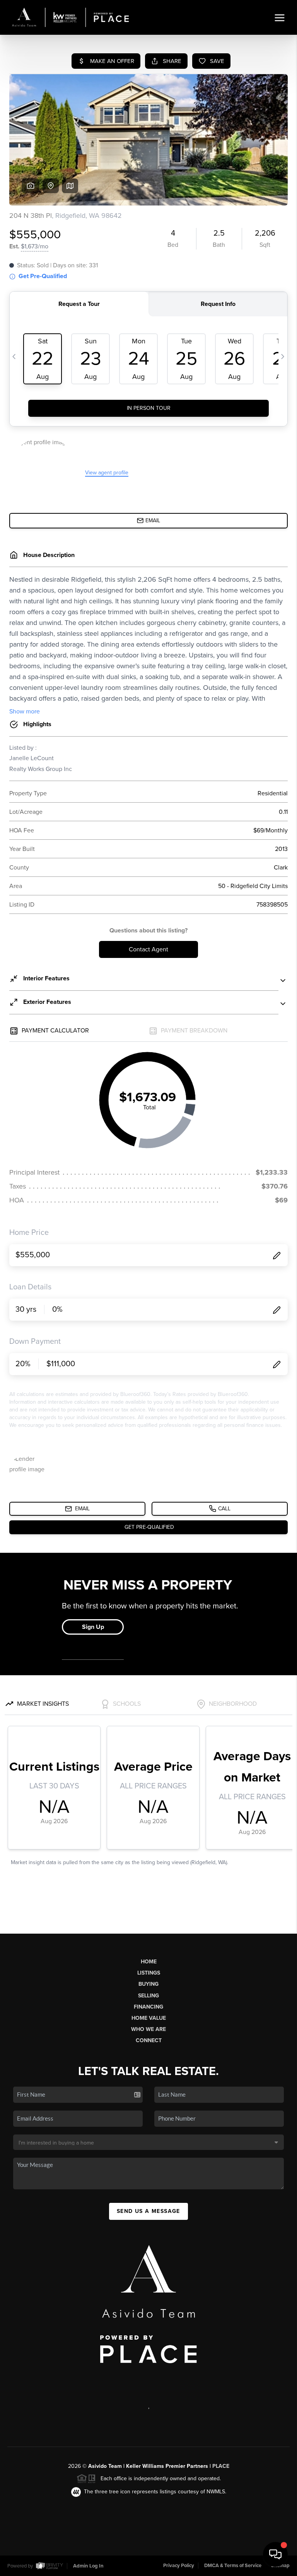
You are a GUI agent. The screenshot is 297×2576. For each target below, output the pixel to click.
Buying (148, 1984)
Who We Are (148, 2029)
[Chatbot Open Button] (275, 2554)
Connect (149, 2040)
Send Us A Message (148, 2211)
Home (149, 1962)
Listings (149, 1973)
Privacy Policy (179, 2566)
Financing (148, 2007)
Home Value (149, 2018)
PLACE (221, 2466)
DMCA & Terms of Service (233, 2566)
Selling (148, 1996)
